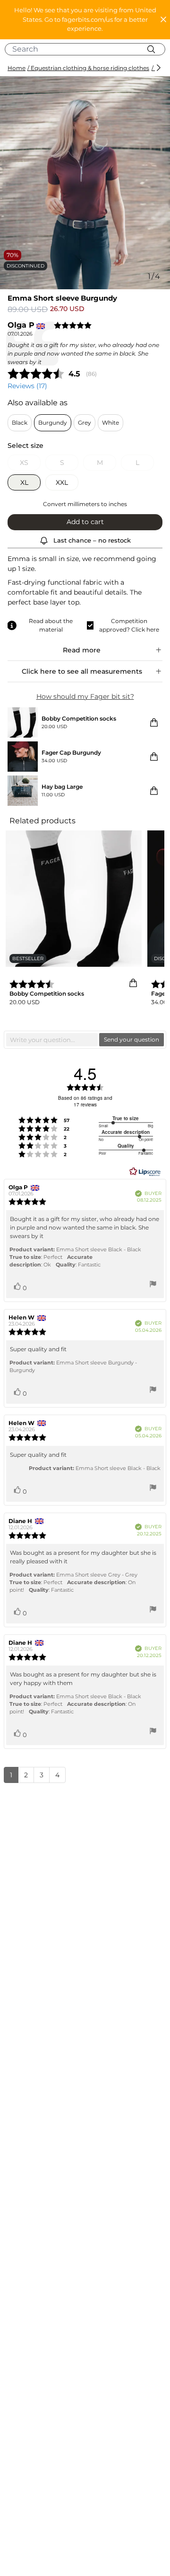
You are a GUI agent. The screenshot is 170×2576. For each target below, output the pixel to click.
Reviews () (27, 386)
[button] (85, 20)
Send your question (132, 1039)
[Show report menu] (153, 1285)
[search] (89, 49)
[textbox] (52, 1040)
